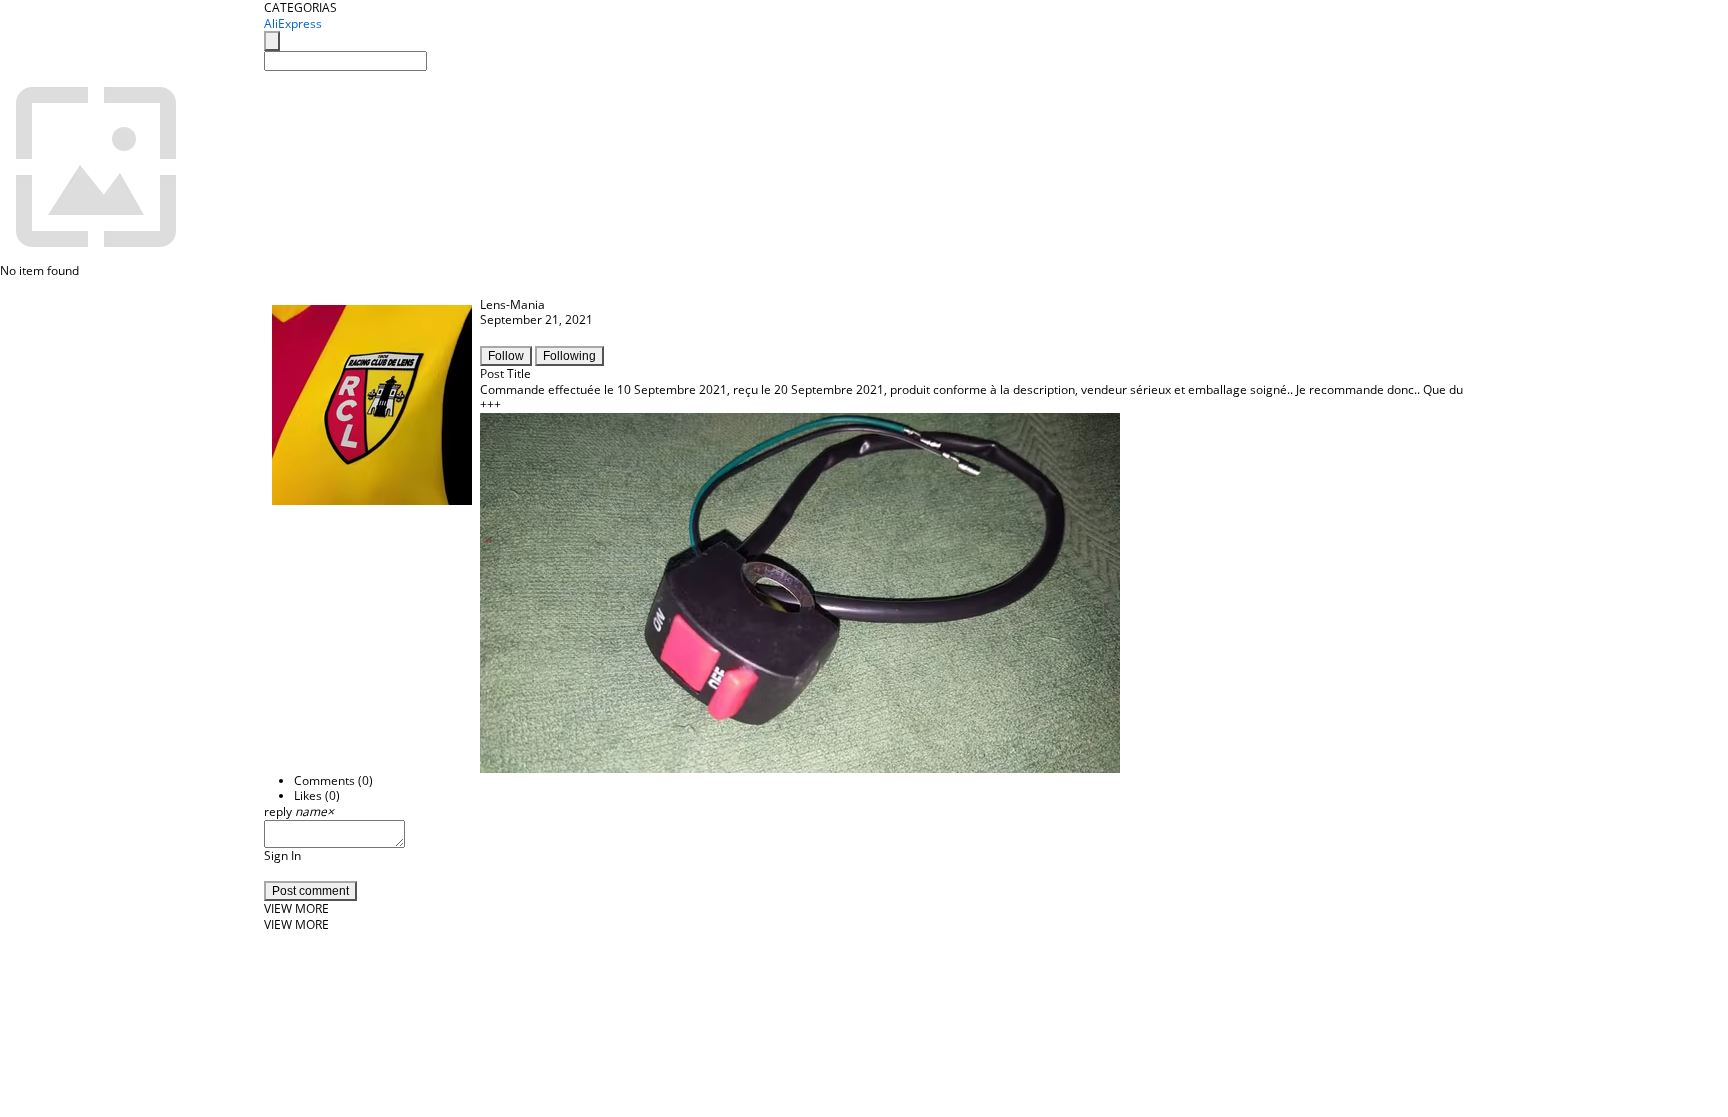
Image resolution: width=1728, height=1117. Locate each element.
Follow (506, 356)
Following (569, 356)
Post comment (310, 891)
